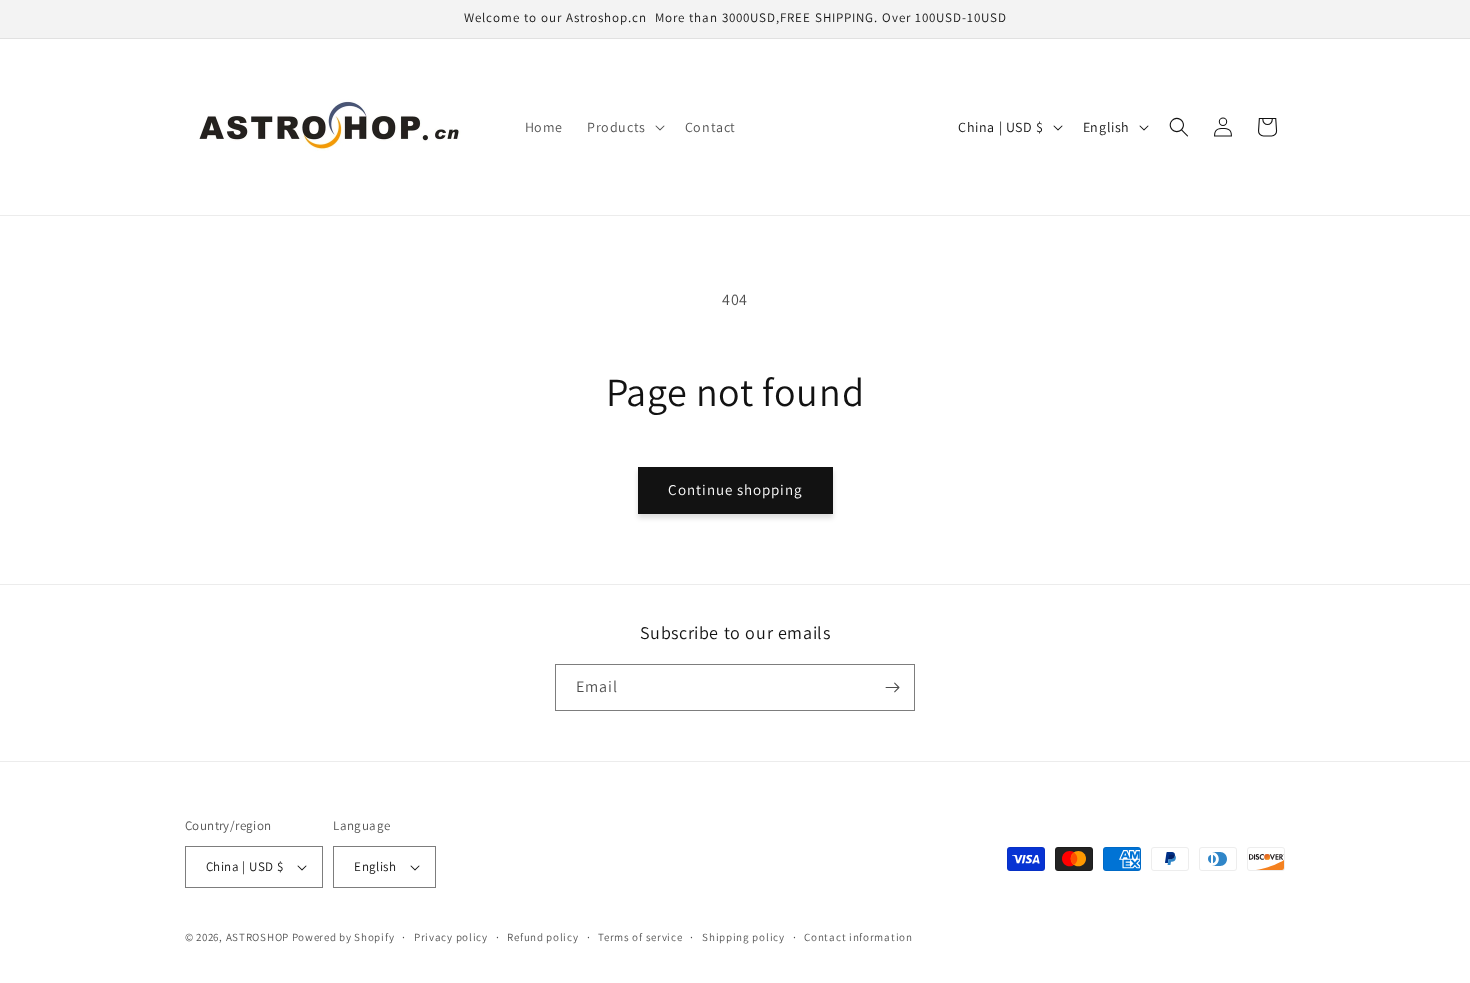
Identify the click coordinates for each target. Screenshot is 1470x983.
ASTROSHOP (257, 937)
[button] (624, 127)
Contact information (858, 937)
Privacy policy (451, 937)
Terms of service (640, 937)
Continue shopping (735, 489)
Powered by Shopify (343, 937)
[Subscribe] (892, 687)
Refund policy (542, 937)
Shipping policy (743, 937)
